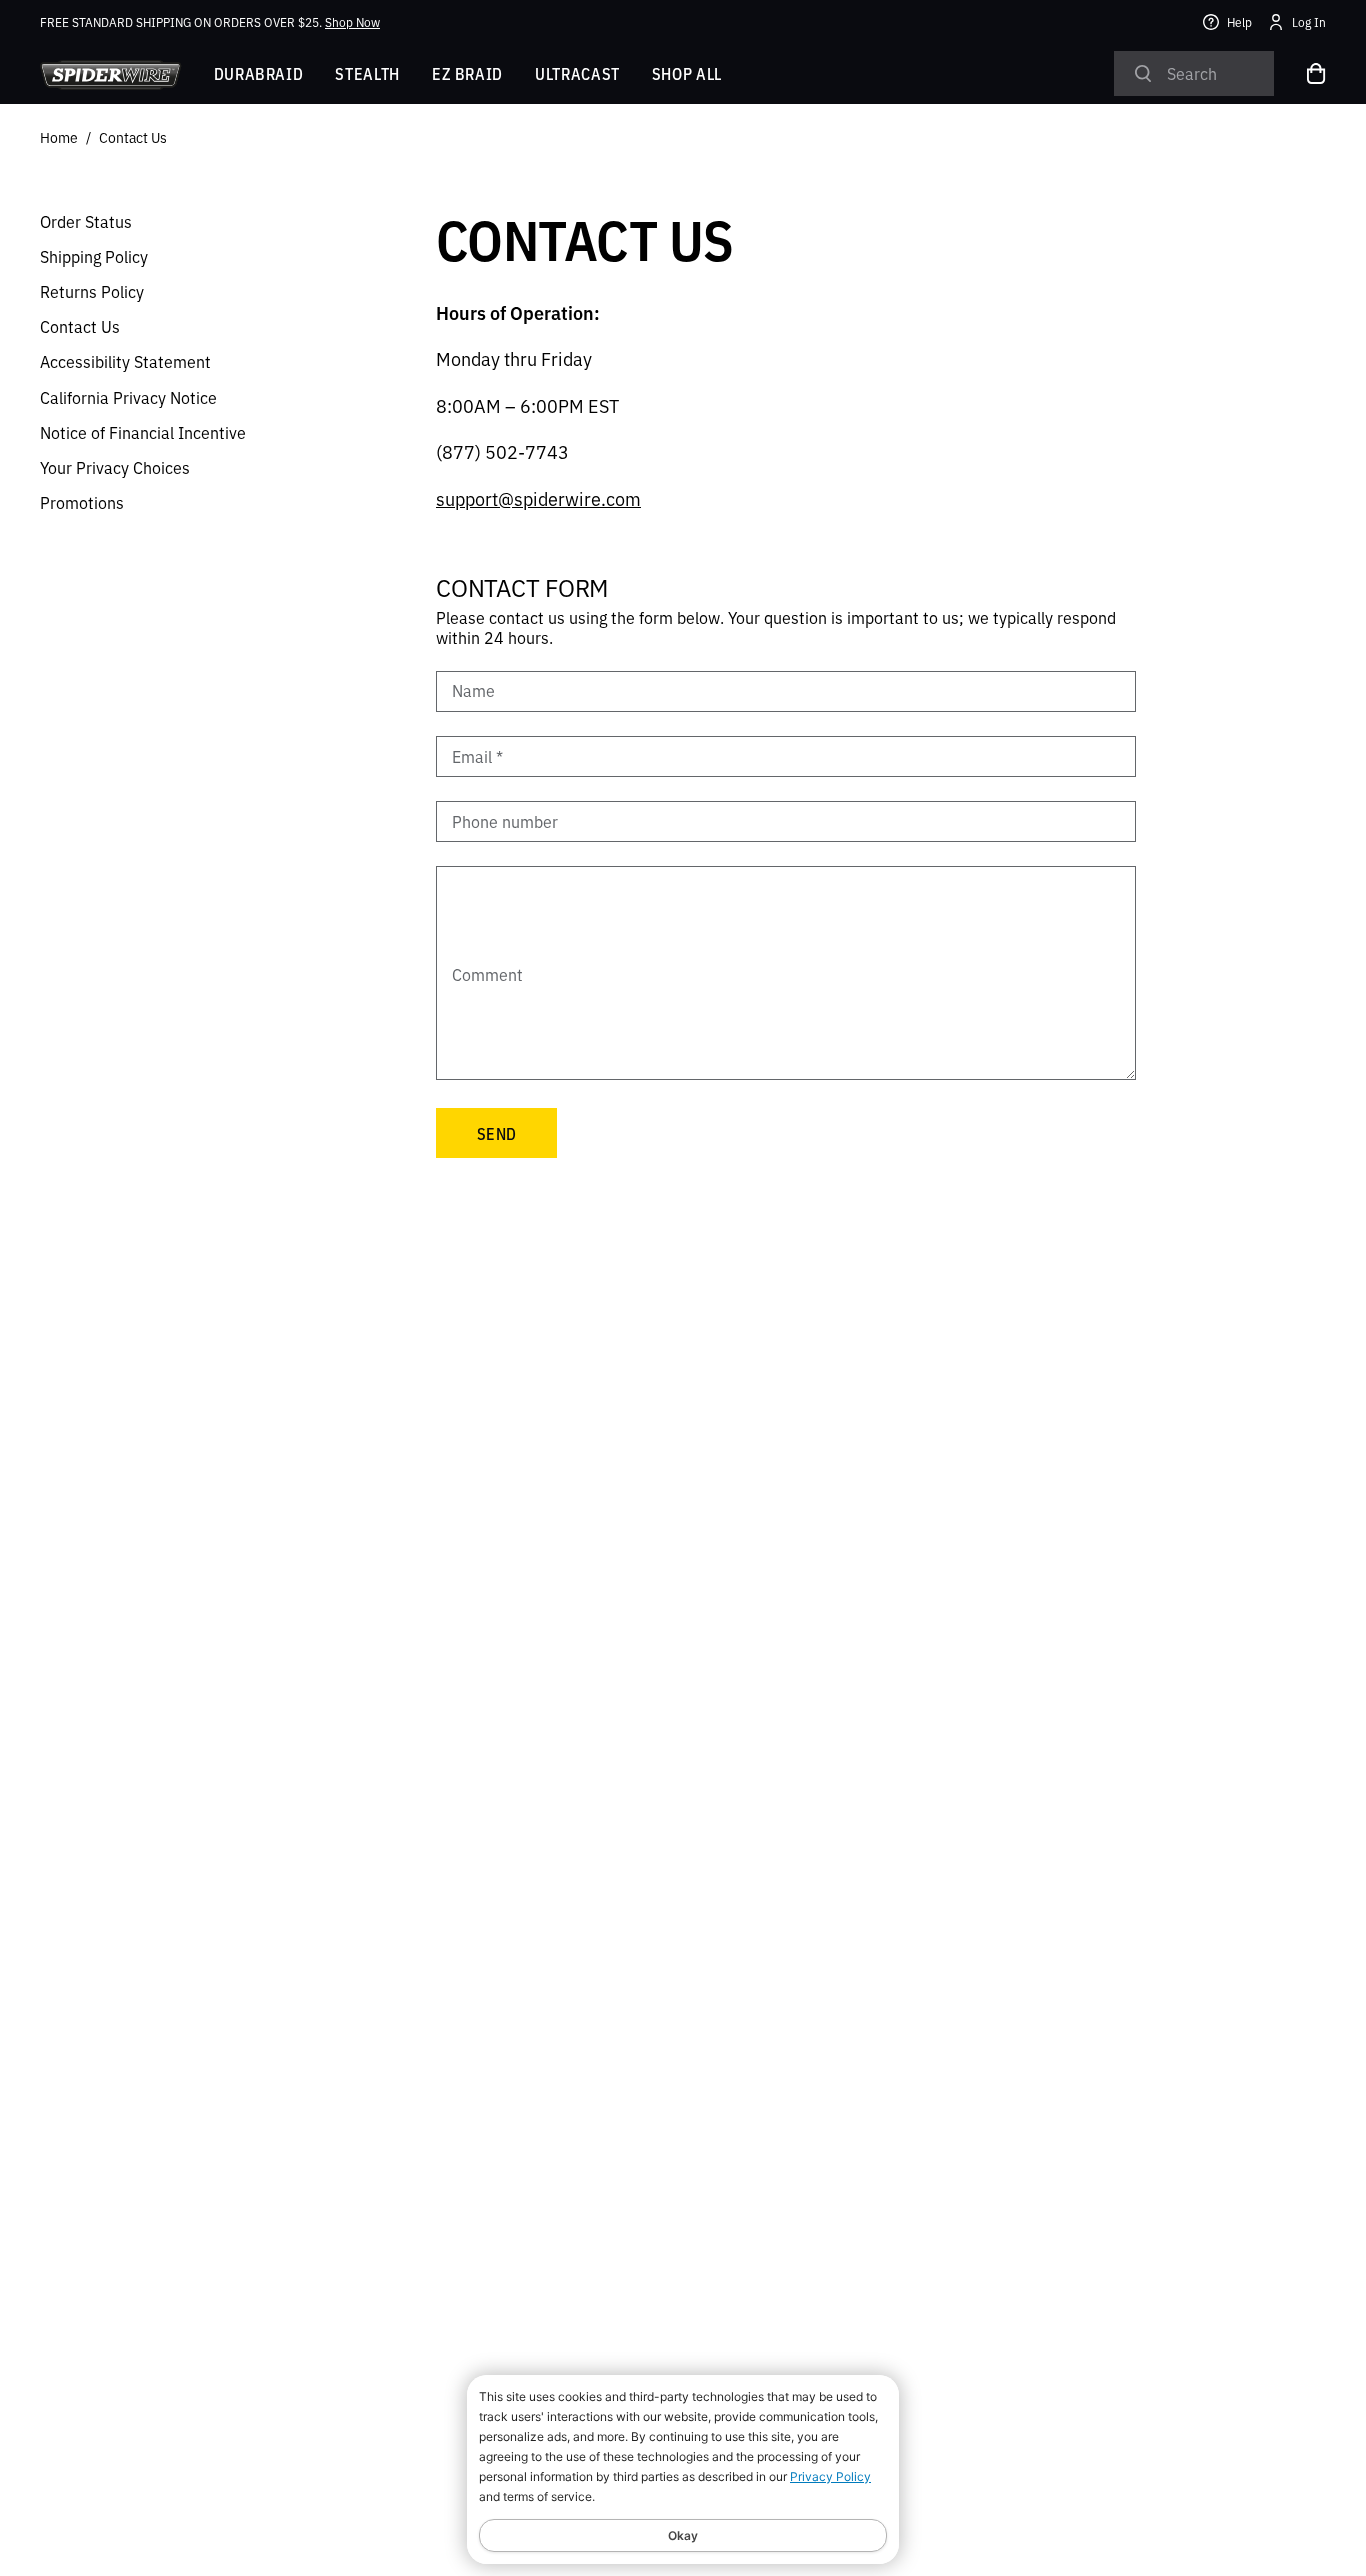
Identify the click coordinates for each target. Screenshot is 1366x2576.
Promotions (82, 502)
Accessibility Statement (125, 361)
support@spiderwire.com (538, 498)
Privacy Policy (830, 2476)
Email (477, 756)
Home (59, 137)
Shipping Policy (94, 256)
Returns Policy (92, 291)
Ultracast (577, 73)
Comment (487, 974)
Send (496, 1133)
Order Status (86, 221)
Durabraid (259, 73)
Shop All (687, 73)
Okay (683, 2535)
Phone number (505, 821)
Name (473, 691)
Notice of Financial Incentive (143, 432)
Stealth (367, 73)
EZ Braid (467, 73)
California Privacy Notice (128, 397)
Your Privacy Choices (115, 467)
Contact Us (133, 137)
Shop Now (352, 21)
